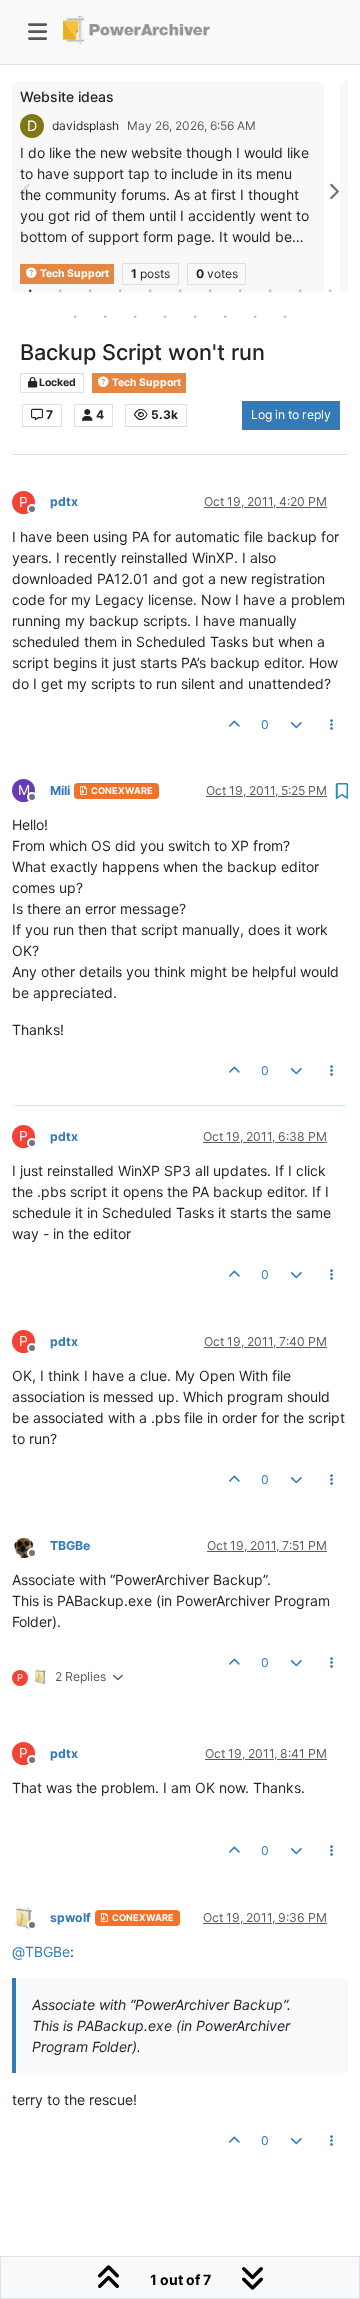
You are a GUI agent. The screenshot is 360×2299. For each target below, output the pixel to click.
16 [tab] (195, 316)
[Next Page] (333, 191)
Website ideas (67, 96)
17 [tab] (225, 316)
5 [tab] (150, 290)
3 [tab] (90, 290)
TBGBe (70, 1545)
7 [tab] (210, 290)
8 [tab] (240, 290)
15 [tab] (165, 316)
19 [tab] (285, 316)
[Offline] (31, 1544)
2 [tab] (60, 290)
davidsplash (85, 125)
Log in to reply (291, 414)
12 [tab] (75, 316)
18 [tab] (255, 316)
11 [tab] (330, 290)
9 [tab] (270, 290)
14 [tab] (135, 316)
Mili (60, 790)
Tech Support (145, 382)
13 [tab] (105, 316)
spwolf (70, 1917)
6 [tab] (180, 290)
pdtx (64, 501)
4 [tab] (120, 290)
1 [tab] (30, 290)
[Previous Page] (27, 191)
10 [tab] (300, 290)
